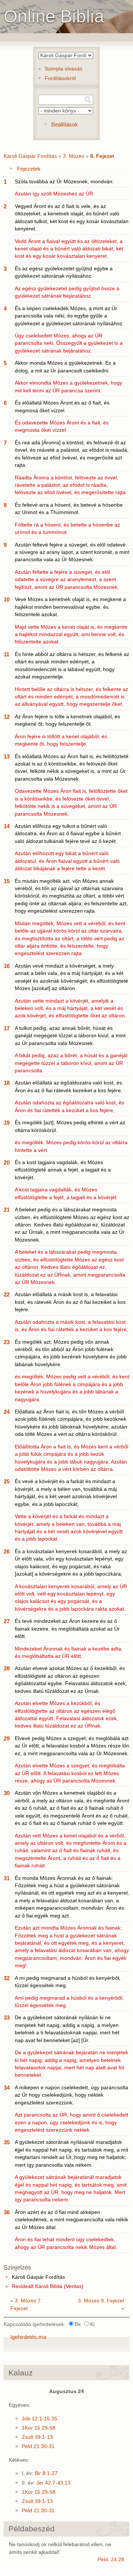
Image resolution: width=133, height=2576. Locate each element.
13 (7, 756)
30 (7, 1793)
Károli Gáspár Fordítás (30, 156)
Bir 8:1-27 (46, 2473)
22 (7, 1294)
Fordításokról (60, 78)
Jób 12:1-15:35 (40, 2419)
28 (7, 1668)
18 (7, 1083)
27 (7, 1621)
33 (7, 2018)
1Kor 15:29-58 (39, 2428)
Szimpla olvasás (64, 69)
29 (7, 1738)
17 (7, 1028)
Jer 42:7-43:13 (53, 2483)
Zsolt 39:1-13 (37, 2437)
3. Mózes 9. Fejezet (101, 2301)
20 (7, 1162)
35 (7, 2142)
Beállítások (65, 124)
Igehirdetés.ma (28, 2337)
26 (7, 1551)
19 (7, 1123)
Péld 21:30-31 (38, 2446)
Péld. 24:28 (111, 2560)
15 (7, 881)
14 (7, 826)
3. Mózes (74, 156)
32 (7, 1978)
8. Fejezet (102, 156)
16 (7, 966)
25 (7, 1481)
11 (6, 654)
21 (7, 1210)
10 (7, 599)
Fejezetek (29, 169)
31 (7, 1878)
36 (7, 2212)
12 (7, 717)
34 (7, 2088)
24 (7, 1412)
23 (7, 1342)
